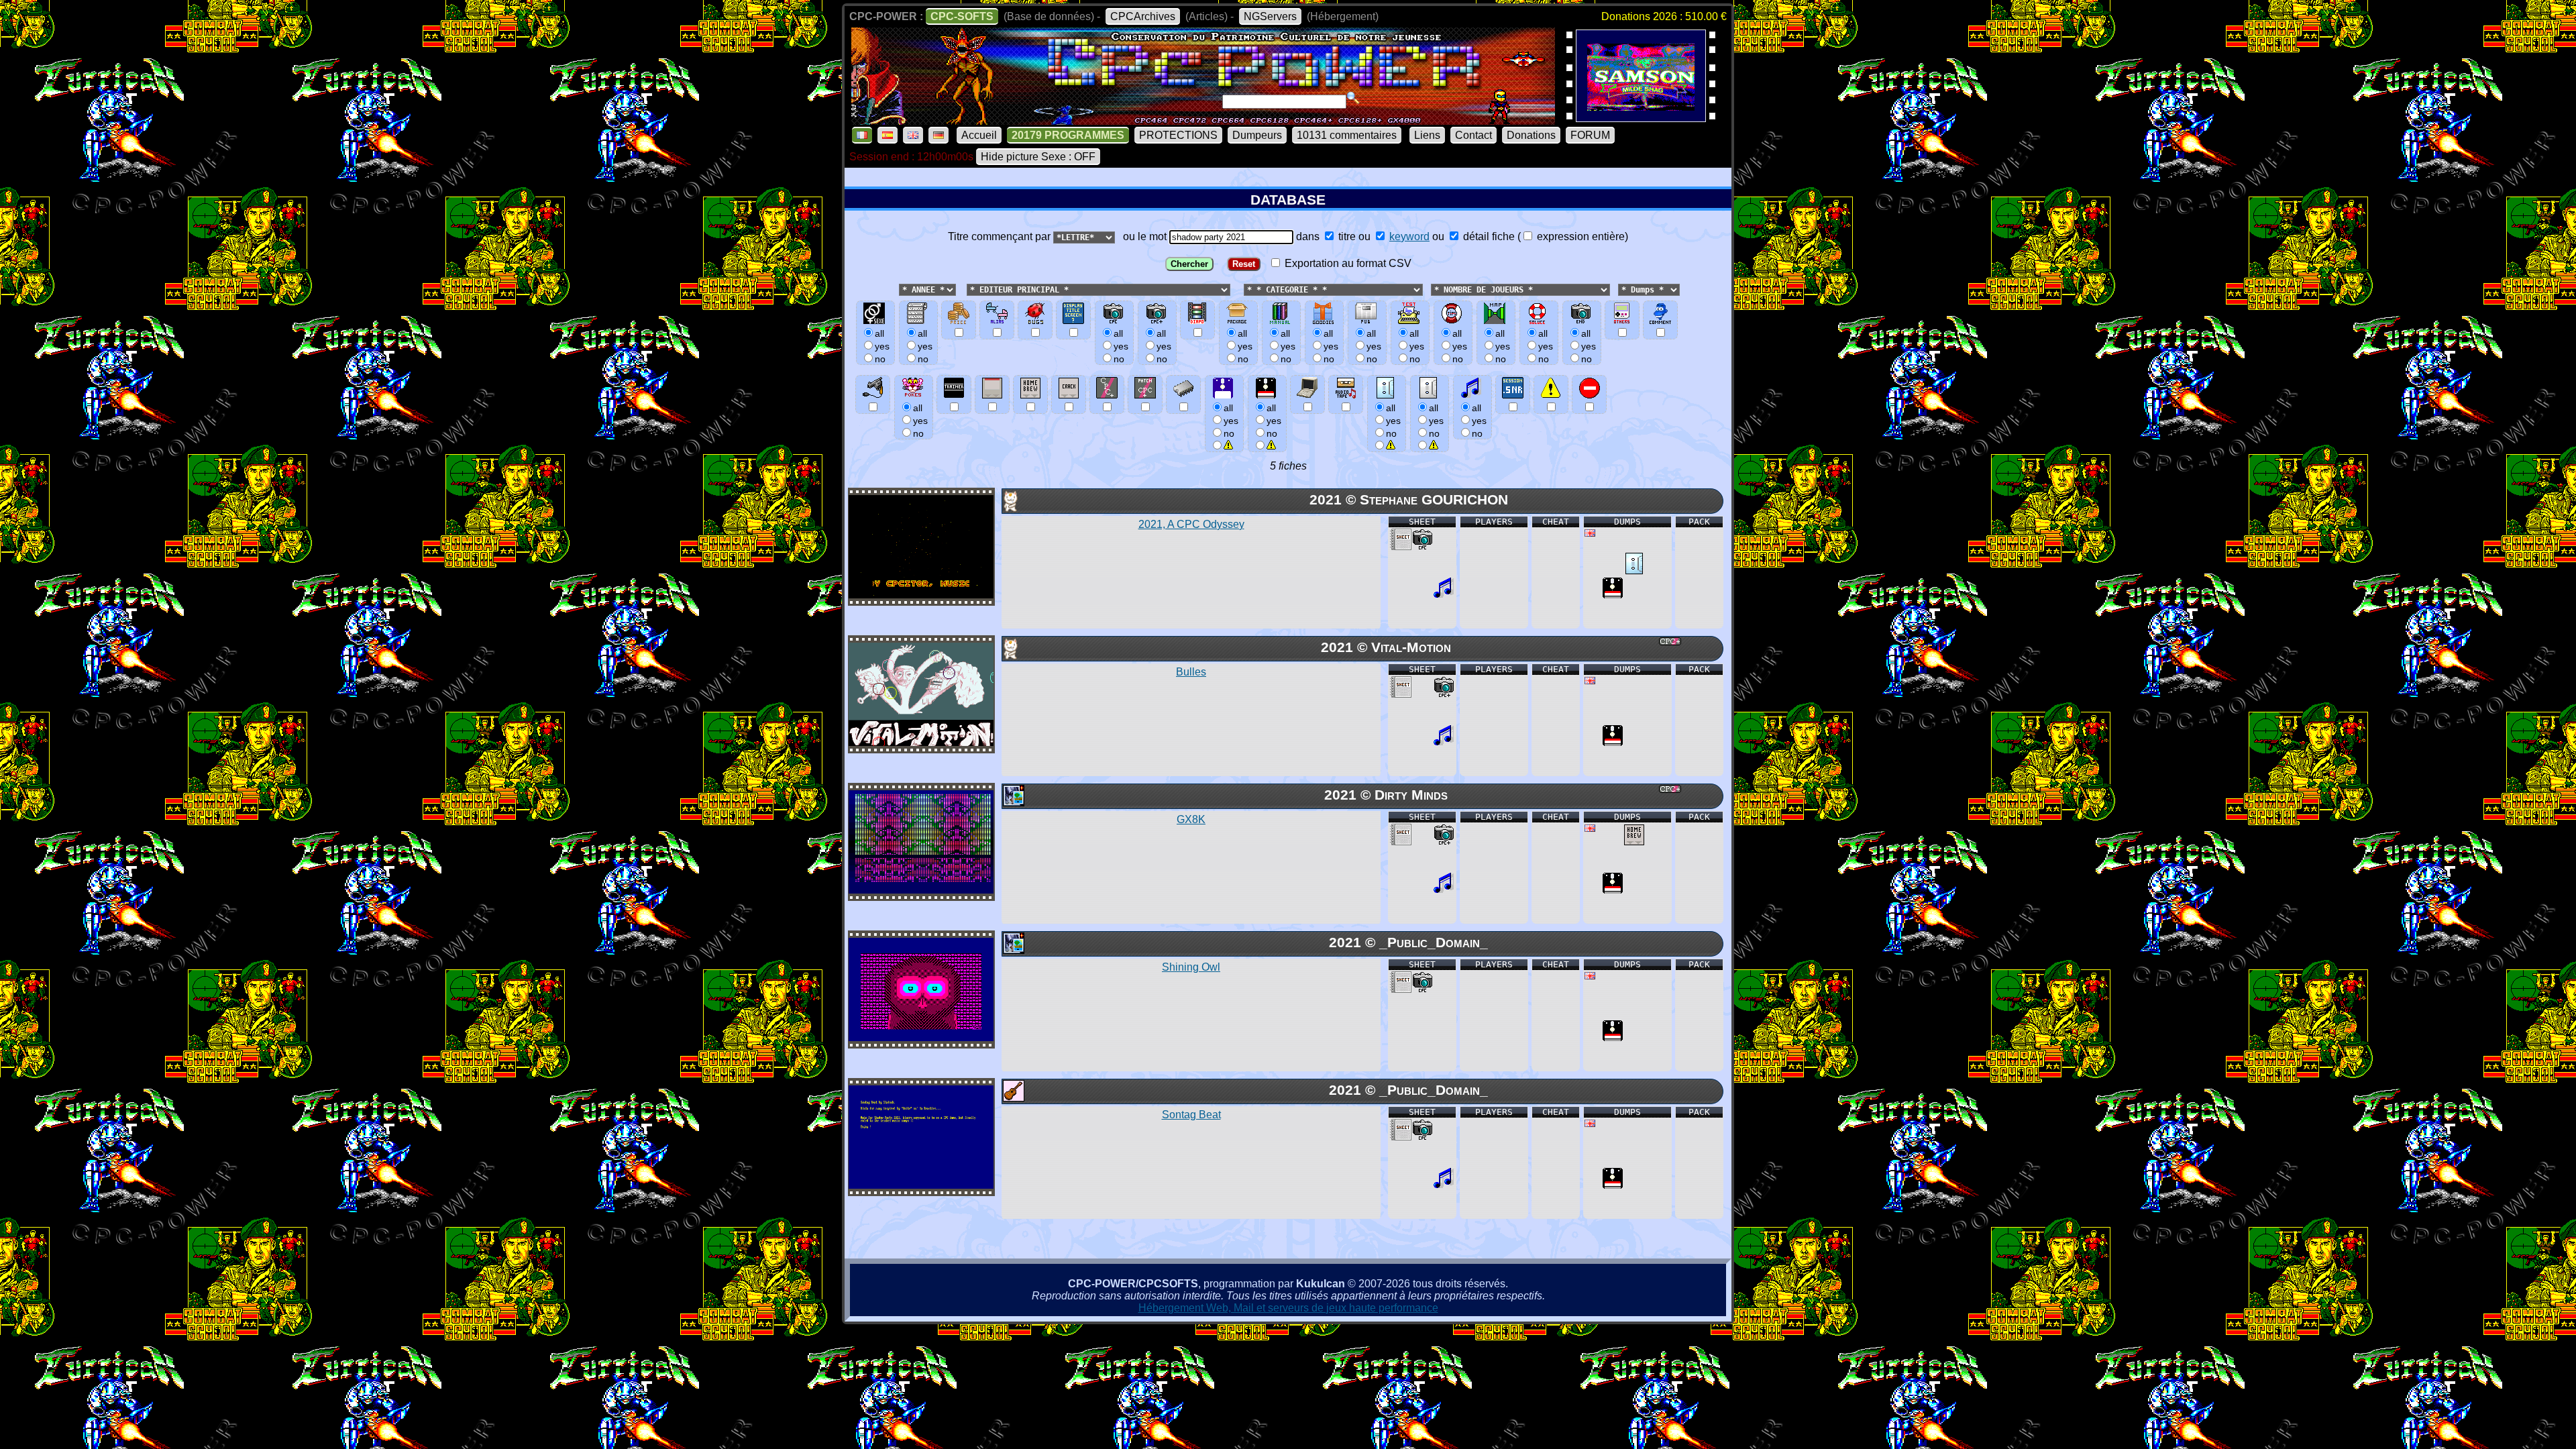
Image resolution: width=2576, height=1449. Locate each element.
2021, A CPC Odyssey (1191, 524)
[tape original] (1634, 571)
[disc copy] (1613, 595)
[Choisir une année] (898, 289)
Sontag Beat (1191, 1115)
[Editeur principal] (965, 289)
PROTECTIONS (1178, 135)
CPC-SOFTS (962, 16)
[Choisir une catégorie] (1240, 289)
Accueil (979, 135)
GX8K (1191, 819)
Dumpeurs (1257, 135)
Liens (1427, 135)
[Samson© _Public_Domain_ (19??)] (1641, 118)
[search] (1353, 98)
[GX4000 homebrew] (1634, 842)
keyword (1409, 236)
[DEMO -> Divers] (1013, 508)
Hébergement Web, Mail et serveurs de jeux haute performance (1288, 1308)
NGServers (1270, 16)
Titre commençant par (1001, 236)
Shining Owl (1191, 967)
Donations (1531, 135)
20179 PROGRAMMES (1068, 135)
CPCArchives (1143, 16)
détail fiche (1488, 236)
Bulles (1191, 672)
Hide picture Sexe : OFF (1038, 157)
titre (1346, 236)
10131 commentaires (1347, 135)
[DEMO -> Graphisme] (1013, 803)
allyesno (1231, 421)
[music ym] (1444, 595)
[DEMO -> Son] (1013, 1098)
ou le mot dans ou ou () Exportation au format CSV (1373, 250)
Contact (1473, 135)
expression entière (1579, 236)
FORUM (1590, 135)
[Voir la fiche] (921, 595)
